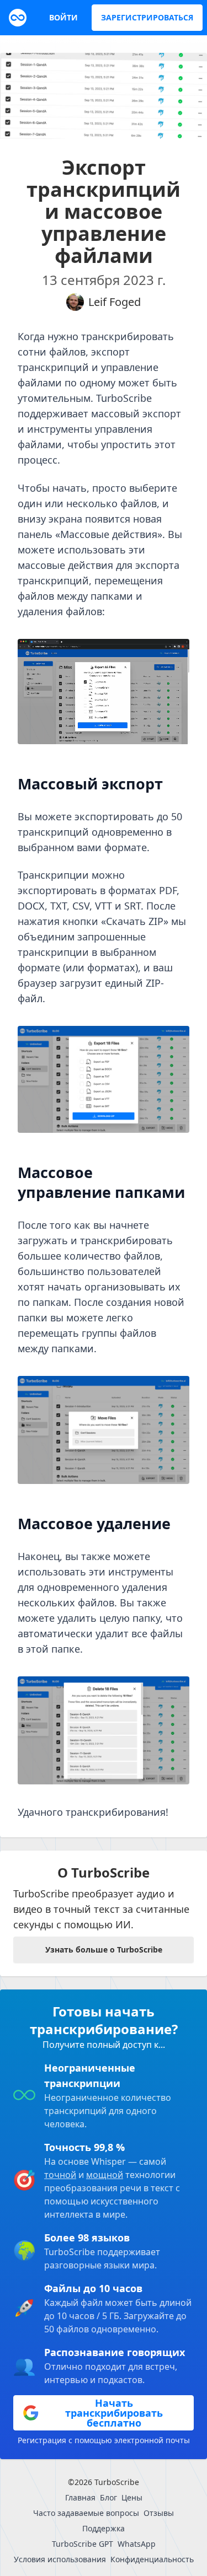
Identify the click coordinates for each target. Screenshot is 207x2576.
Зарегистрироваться (147, 17)
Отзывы (159, 2513)
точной (60, 2175)
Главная (80, 2497)
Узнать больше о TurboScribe (104, 1950)
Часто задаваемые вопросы (86, 2513)
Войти (63, 17)
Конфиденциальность (152, 2559)
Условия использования (60, 2559)
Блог (108, 2497)
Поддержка (104, 2528)
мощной (105, 2175)
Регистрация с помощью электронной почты (104, 2440)
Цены (132, 2497)
